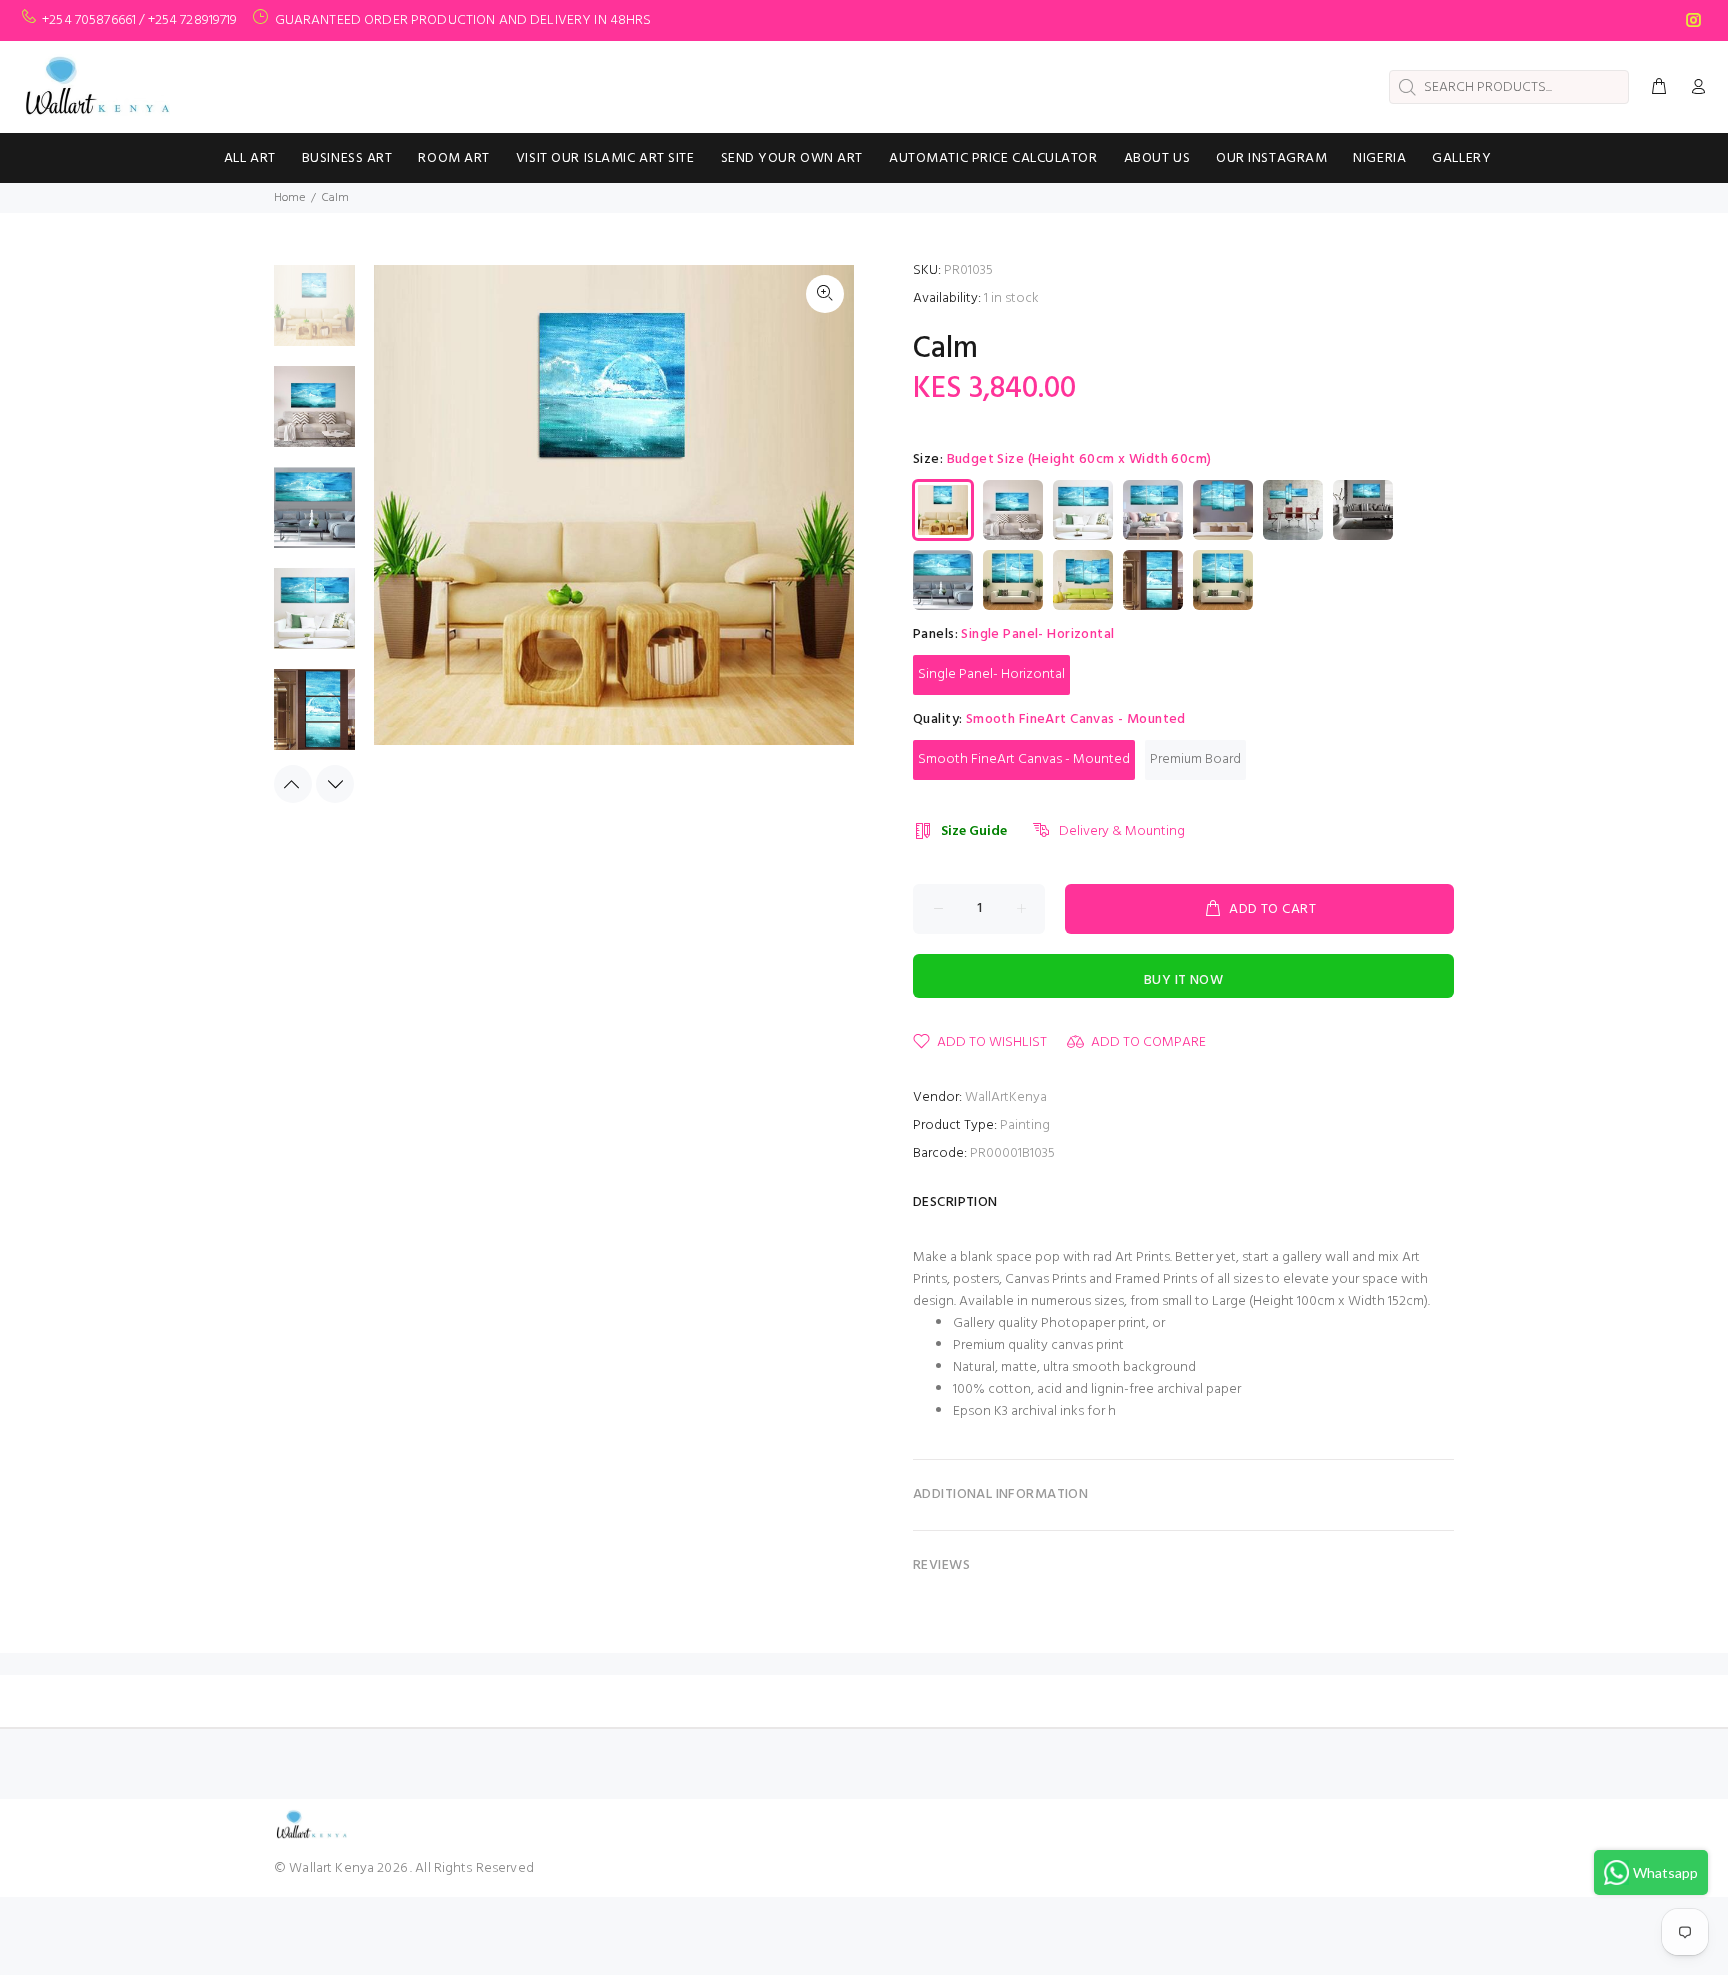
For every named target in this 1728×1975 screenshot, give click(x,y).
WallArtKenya (1006, 1097)
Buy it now (1183, 980)
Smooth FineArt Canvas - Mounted (1024, 759)
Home (289, 198)
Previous (293, 784)
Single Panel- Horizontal (991, 674)
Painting (1025, 1125)
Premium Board (1195, 759)
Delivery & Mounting (1122, 831)
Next (335, 784)
